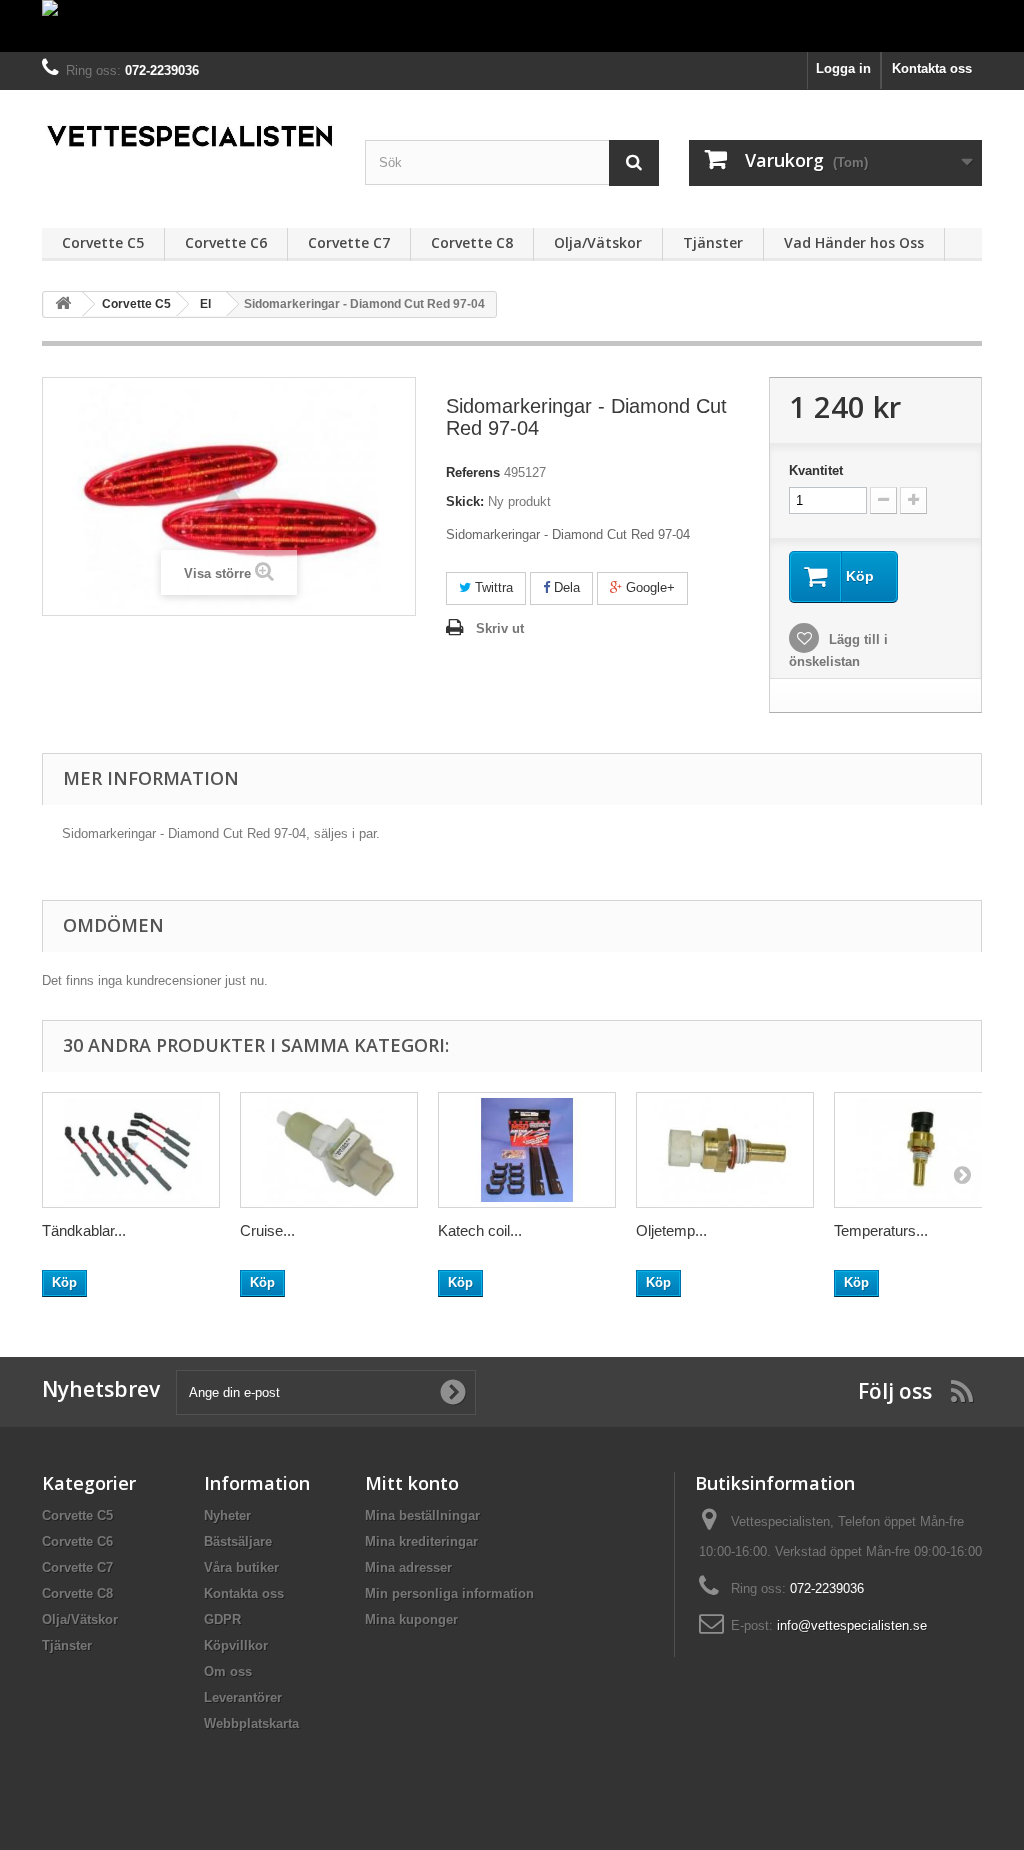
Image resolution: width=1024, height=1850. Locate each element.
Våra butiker (241, 1567)
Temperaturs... (881, 1230)
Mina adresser (408, 1567)
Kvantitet (816, 470)
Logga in (843, 68)
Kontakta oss (932, 68)
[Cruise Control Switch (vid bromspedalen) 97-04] (329, 1150)
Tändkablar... (84, 1230)
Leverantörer (243, 1697)
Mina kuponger (411, 1619)
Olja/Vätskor (598, 242)
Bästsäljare (238, 1541)
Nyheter (227, 1515)
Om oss (228, 1671)
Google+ (648, 587)
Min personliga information (449, 1593)
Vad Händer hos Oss (854, 242)
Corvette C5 (103, 242)
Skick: (465, 501)
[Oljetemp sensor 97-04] (725, 1150)
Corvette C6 (226, 242)
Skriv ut (500, 628)
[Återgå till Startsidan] (63, 304)
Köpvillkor (236, 1645)
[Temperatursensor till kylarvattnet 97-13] (923, 1150)
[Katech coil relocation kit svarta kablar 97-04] (527, 1150)
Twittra (492, 587)
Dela (565, 587)
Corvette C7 (349, 242)
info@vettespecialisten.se (852, 1625)
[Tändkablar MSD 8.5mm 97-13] (131, 1150)
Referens (473, 472)
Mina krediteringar (421, 1541)
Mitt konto (412, 1483)
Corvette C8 (472, 242)
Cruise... (267, 1230)
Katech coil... (480, 1230)
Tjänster (713, 242)
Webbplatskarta (251, 1723)
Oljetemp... (671, 1230)
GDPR (222, 1619)
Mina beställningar (422, 1515)
